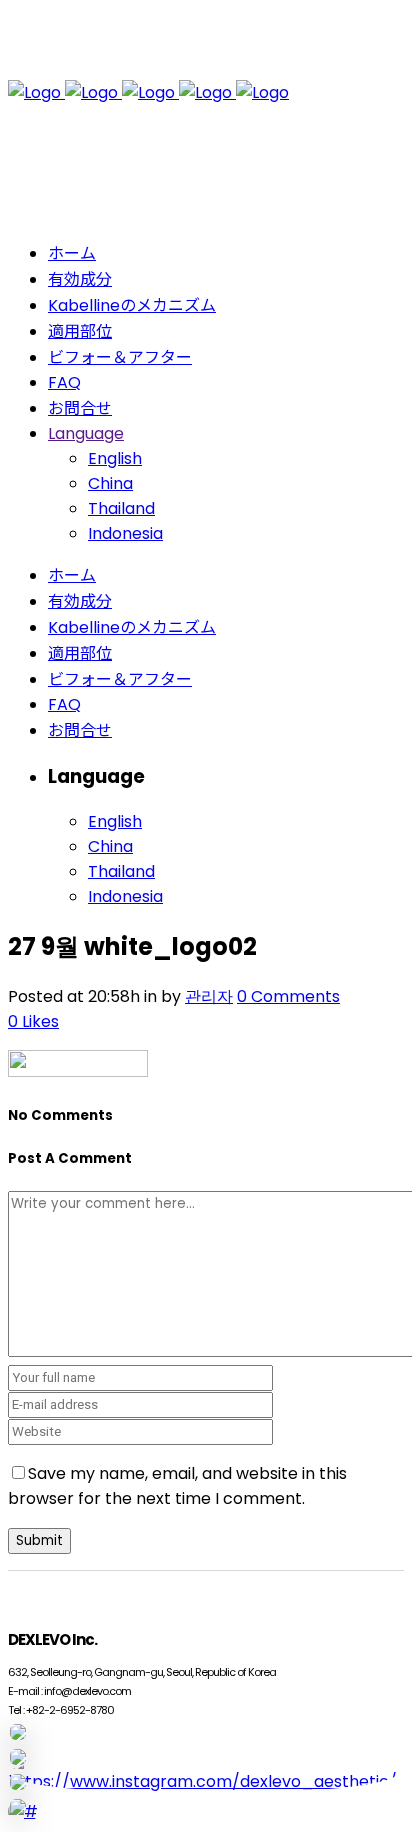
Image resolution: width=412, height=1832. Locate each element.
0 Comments (288, 996)
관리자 (209, 996)
